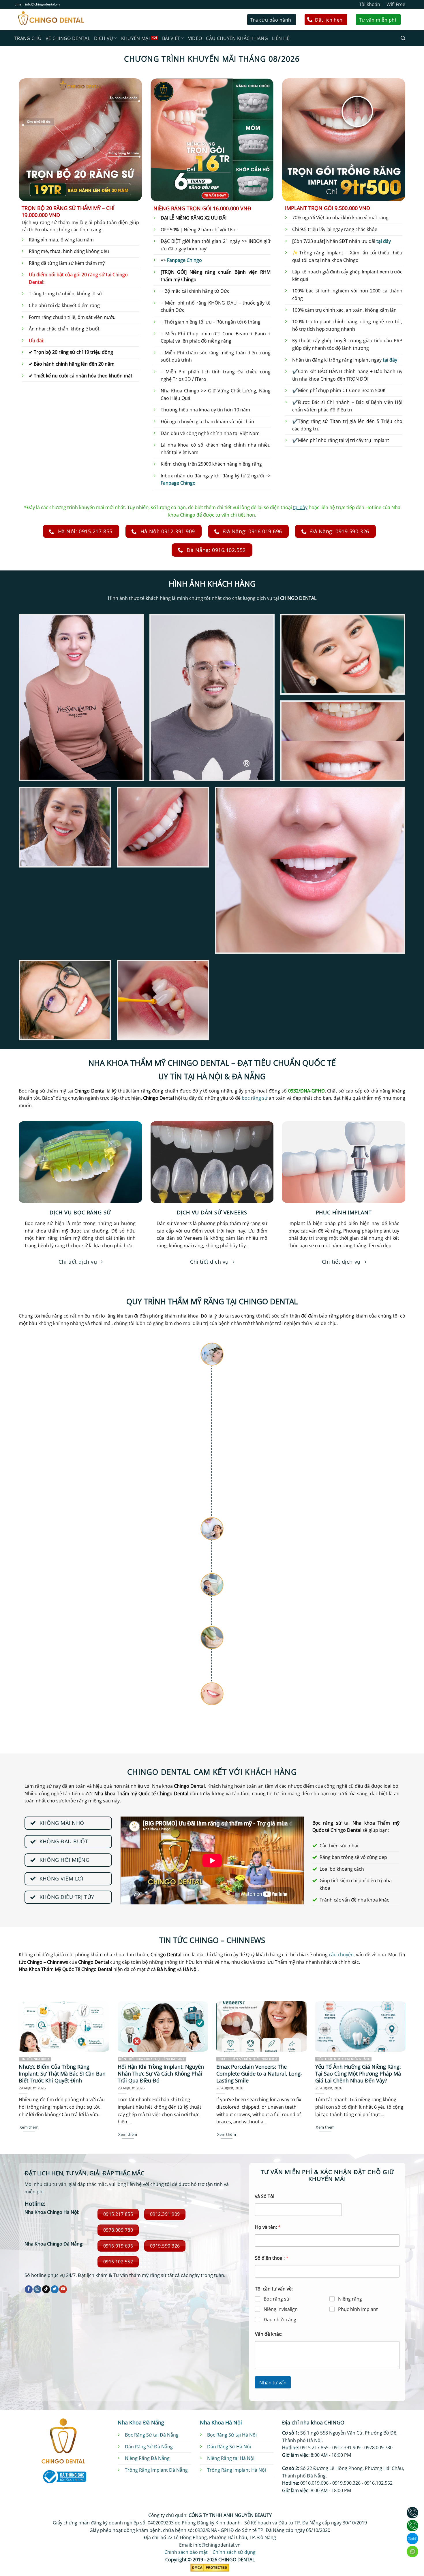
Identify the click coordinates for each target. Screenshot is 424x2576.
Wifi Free (396, 4)
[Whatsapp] (412, 2552)
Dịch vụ (104, 38)
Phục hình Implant (358, 2309)
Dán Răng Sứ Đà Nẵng (149, 2447)
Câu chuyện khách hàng (237, 38)
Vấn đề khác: (269, 2334)
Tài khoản (370, 4)
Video (195, 38)
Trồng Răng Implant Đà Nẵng (156, 2470)
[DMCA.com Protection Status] (210, 2567)
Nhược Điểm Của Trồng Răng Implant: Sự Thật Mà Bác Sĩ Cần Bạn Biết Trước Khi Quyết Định (62, 2074)
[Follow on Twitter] (55, 2289)
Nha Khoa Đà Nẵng (141, 2422)
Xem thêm (29, 2127)
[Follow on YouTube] (63, 2289)
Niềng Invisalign (281, 2309)
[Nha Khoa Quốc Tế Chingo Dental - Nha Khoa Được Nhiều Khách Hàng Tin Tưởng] (50, 19)
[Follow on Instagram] (37, 2289)
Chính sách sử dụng (234, 2552)
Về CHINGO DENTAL (68, 38)
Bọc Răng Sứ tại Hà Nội (232, 2435)
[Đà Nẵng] (412, 2526)
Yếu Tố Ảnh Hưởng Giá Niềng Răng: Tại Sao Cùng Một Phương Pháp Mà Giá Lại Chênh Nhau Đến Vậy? (358, 2074)
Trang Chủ (28, 38)
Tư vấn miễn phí (378, 20)
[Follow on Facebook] (29, 2289)
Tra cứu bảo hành (271, 20)
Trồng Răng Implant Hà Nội (237, 2470)
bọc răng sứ (255, 1098)
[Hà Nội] (412, 2513)
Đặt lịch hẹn (329, 20)
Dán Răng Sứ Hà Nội (229, 2447)
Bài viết (171, 38)
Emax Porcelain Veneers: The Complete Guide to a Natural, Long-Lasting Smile (259, 2074)
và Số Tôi (265, 2196)
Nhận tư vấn (273, 2383)
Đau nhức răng (280, 2320)
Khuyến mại (135, 38)
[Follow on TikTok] (46, 2289)
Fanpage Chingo (184, 260)
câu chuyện (341, 1955)
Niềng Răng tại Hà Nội (231, 2458)
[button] (403, 38)
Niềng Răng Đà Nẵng (147, 2458)
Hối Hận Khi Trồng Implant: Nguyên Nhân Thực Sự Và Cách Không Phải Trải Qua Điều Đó (161, 2074)
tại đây (384, 241)
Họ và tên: (268, 2227)
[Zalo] (412, 2539)
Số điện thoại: (272, 2258)
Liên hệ (281, 38)
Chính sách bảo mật (186, 2552)
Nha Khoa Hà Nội (221, 2422)
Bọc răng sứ (277, 2299)
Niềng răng (350, 2299)
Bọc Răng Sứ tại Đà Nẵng (152, 2435)
